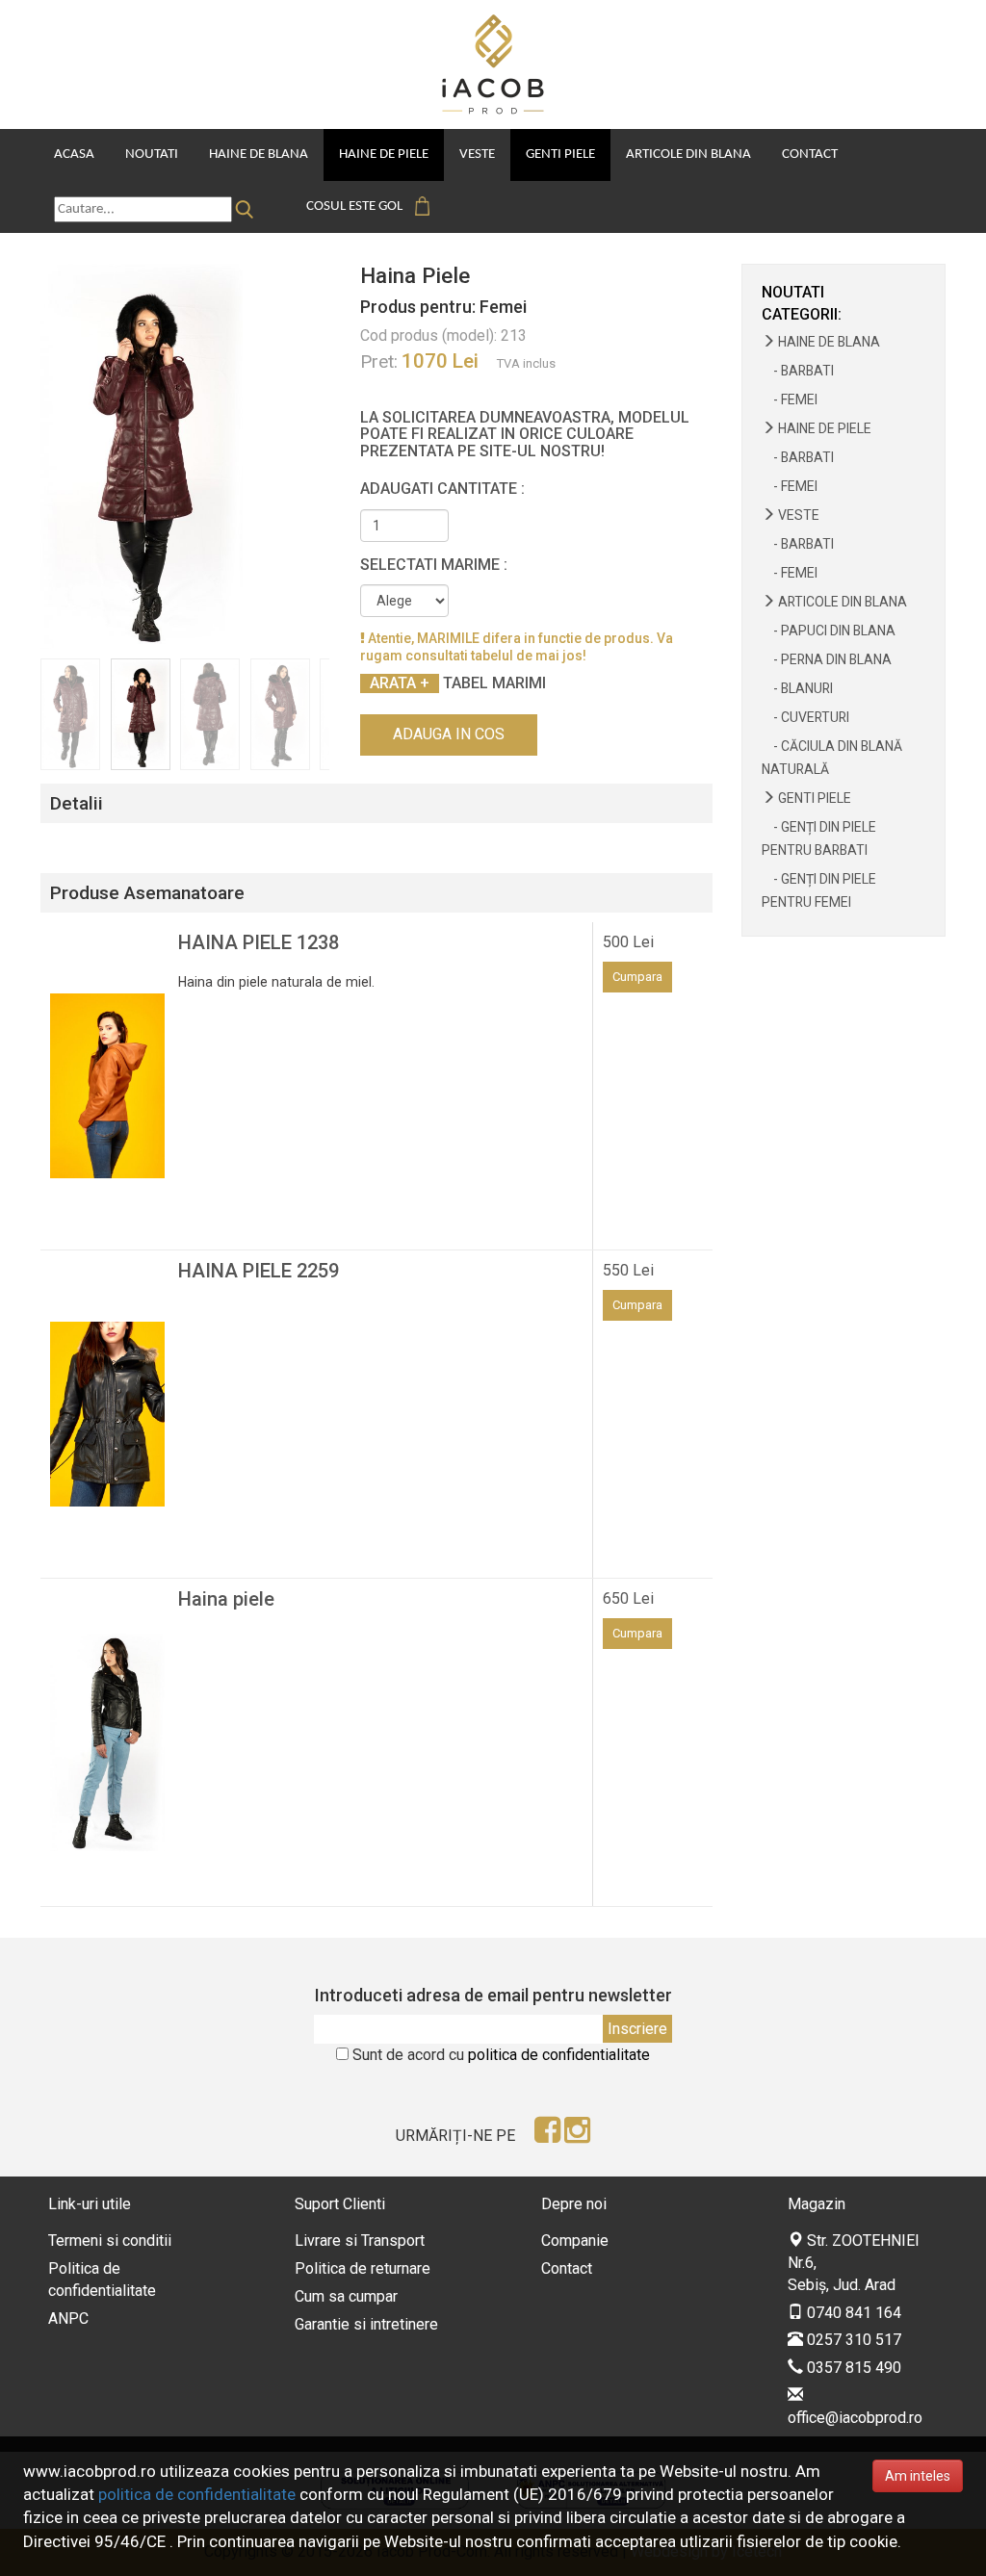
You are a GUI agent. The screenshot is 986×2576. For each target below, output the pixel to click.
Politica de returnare (363, 2268)
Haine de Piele (384, 155)
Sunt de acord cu (501, 2055)
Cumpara (637, 977)
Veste (477, 155)
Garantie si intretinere (366, 2324)
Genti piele (560, 155)
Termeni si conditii (110, 2241)
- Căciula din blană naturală (832, 758)
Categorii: (802, 314)
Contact (810, 155)
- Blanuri (797, 688)
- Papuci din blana (829, 631)
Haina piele (226, 1599)
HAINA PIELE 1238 (259, 942)
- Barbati (798, 371)
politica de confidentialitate (559, 2055)
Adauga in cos (449, 734)
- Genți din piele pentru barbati (819, 838)
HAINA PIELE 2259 (259, 1271)
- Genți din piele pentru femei (819, 890)
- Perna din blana (827, 659)
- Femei (790, 399)
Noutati (152, 155)
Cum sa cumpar (346, 2296)
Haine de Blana (259, 155)
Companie (575, 2241)
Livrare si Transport (360, 2241)
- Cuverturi (805, 717)
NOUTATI (793, 292)
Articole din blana (688, 155)
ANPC (68, 2318)
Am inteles (918, 2476)
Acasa (74, 155)
